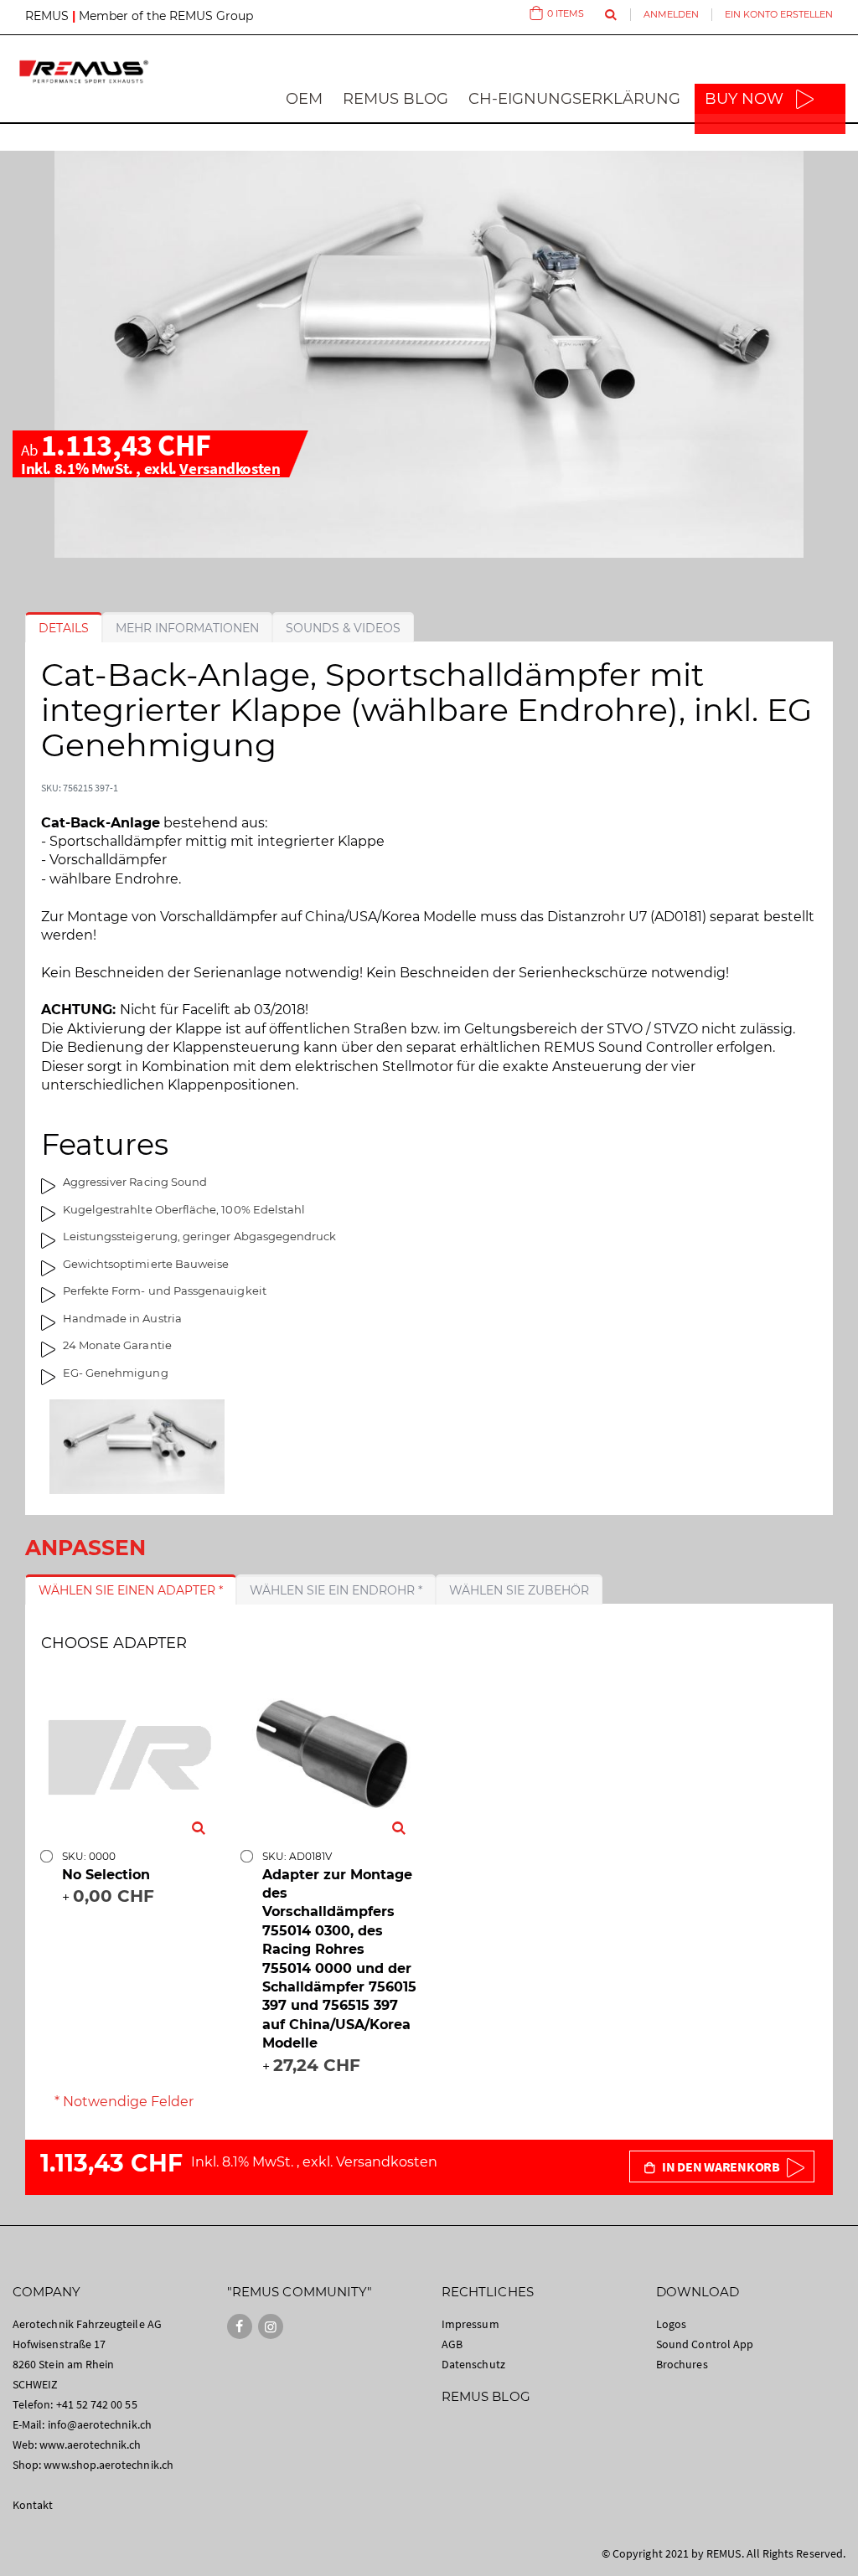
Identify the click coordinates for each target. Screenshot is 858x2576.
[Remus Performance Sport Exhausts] (84, 72)
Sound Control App (705, 2344)
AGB (452, 2344)
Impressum (470, 2324)
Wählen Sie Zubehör (519, 1590)
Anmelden (671, 14)
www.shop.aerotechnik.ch (109, 2465)
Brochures (682, 2364)
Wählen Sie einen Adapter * (131, 1590)
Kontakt (33, 2505)
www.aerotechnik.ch (90, 2445)
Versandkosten (230, 468)
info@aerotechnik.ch (100, 2424)
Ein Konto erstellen (779, 14)
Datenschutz (473, 2364)
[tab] (64, 628)
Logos (671, 2324)
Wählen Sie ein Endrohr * (336, 1590)
